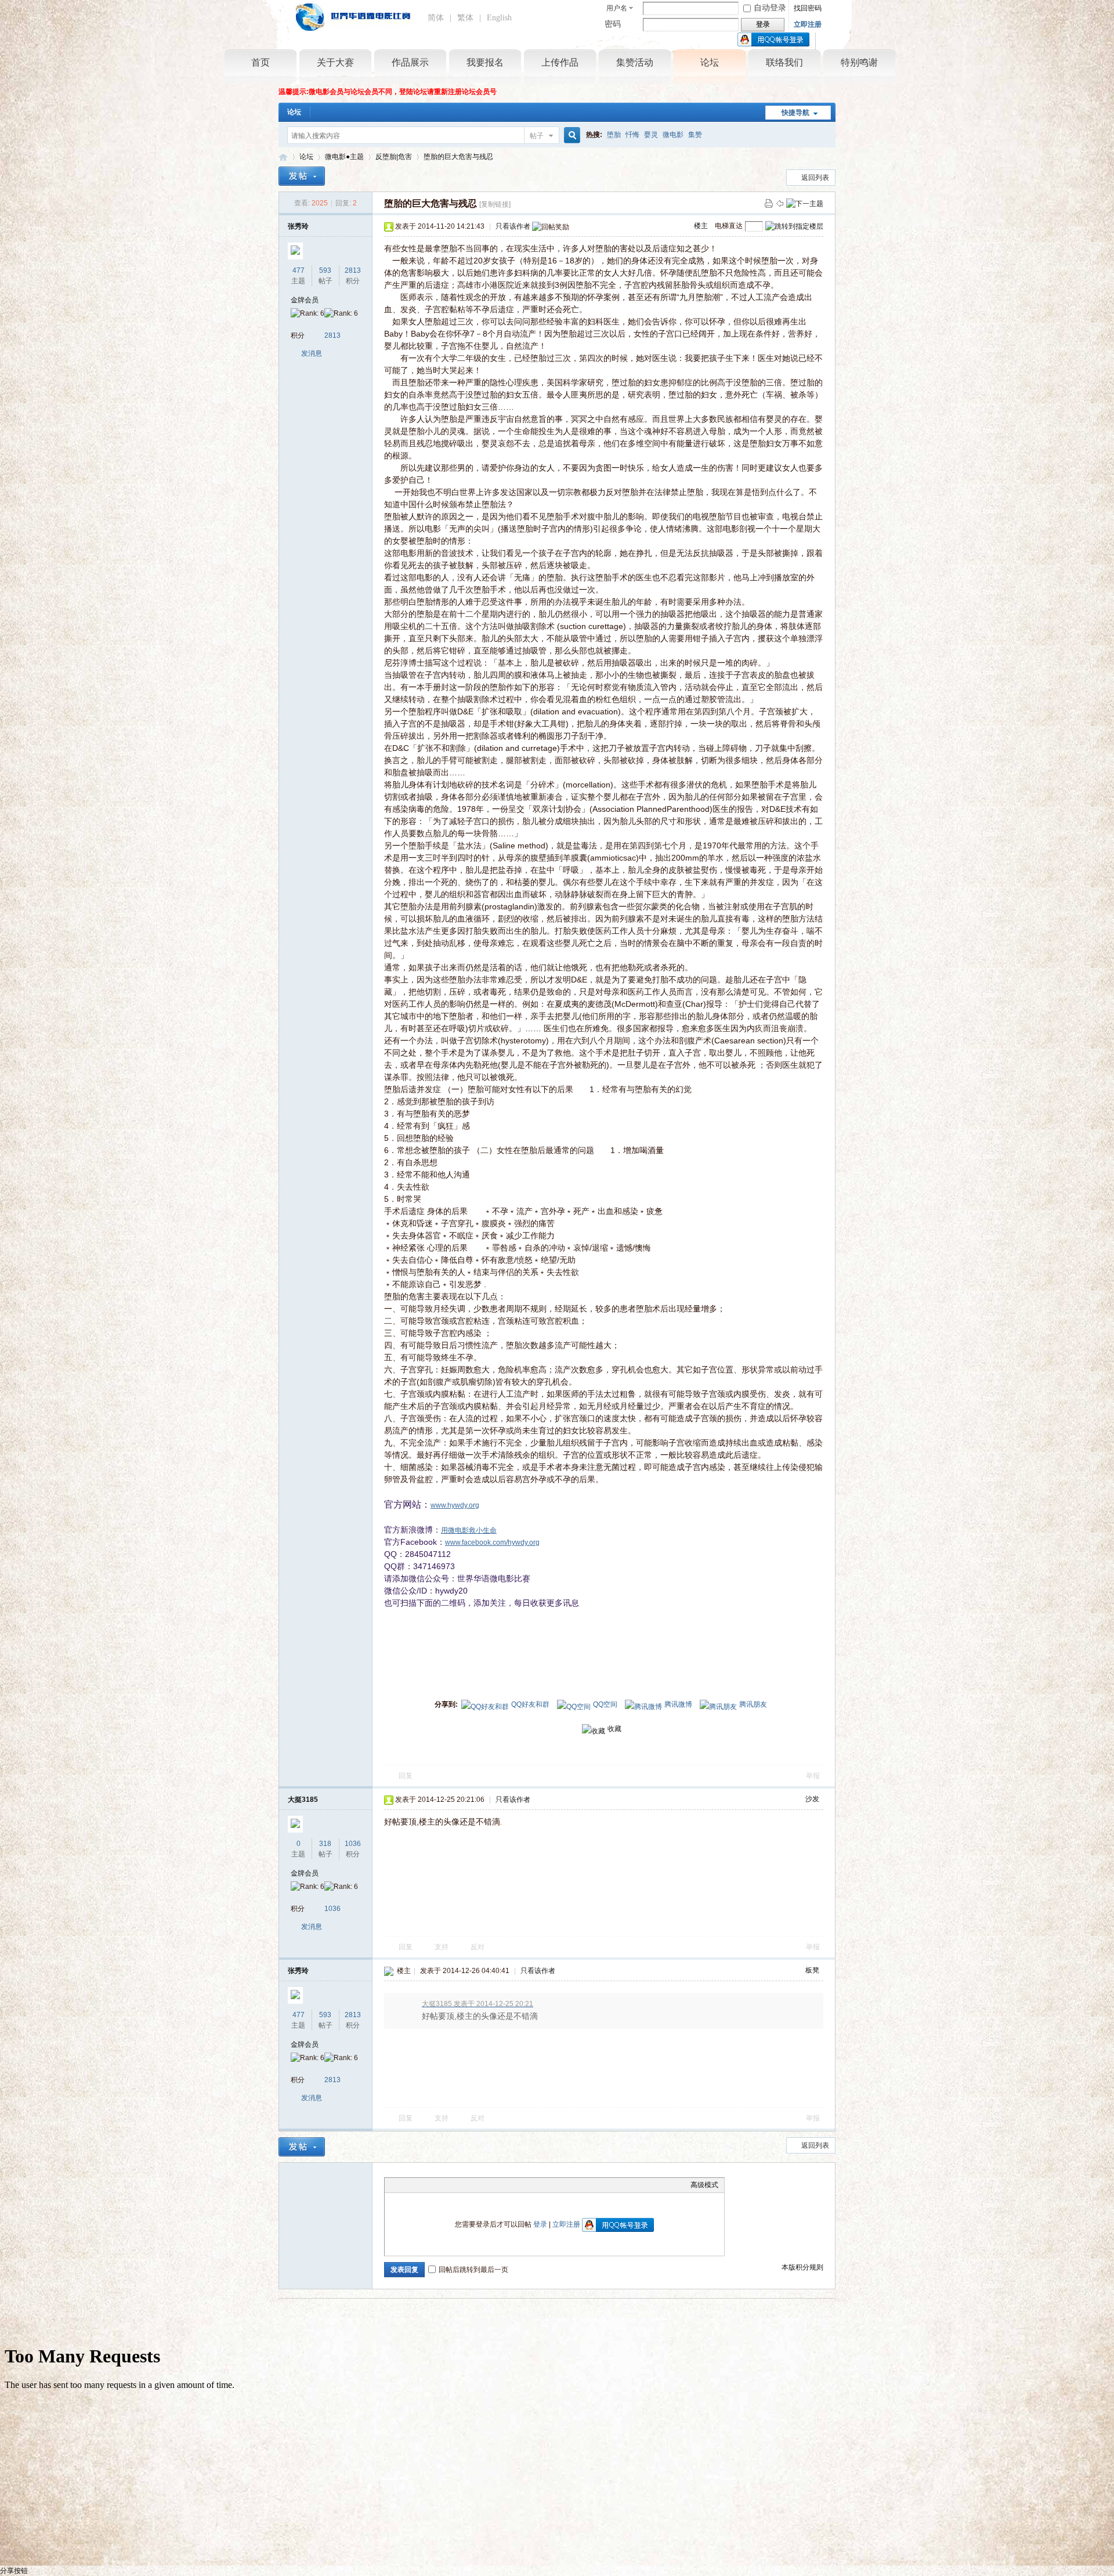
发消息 (312, 353)
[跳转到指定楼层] (794, 226)
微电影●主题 (344, 157)
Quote (449, 2185)
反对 (478, 1947)
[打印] (769, 203)
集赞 (695, 135)
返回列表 (815, 178)
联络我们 (784, 62)
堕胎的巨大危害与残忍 (458, 157)
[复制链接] (495, 204)
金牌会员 (305, 300)
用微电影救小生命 (469, 1530)
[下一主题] (805, 203)
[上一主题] (780, 203)
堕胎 (614, 135)
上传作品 (560, 62)
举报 (813, 1776)
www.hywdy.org (455, 1505)
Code (463, 2185)
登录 (540, 2224)
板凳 (812, 1970)
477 (299, 270)
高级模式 (704, 2185)
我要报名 (485, 62)
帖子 (537, 136)
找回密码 (808, 8)
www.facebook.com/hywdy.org (492, 1542)
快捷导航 (795, 113)
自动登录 (770, 8)
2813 (353, 270)
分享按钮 (14, 2571)
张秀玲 (298, 226)
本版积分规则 (802, 2267)
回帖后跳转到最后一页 (473, 2270)
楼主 (701, 226)
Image (419, 2185)
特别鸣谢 (859, 62)
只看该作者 (513, 226)
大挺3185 (303, 1800)
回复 (406, 1776)
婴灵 (651, 135)
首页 (261, 62)
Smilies (478, 2185)
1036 (353, 1844)
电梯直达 (729, 226)
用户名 (617, 8)
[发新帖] (302, 176)
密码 (613, 24)
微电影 (673, 135)
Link (434, 2185)
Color (405, 2185)
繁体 (465, 18)
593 (325, 270)
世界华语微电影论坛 (283, 157)
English (499, 18)
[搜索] (570, 136)
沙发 (812, 1799)
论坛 (710, 62)
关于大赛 (335, 62)
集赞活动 (635, 62)
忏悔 (632, 135)
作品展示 (410, 62)
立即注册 (808, 24)
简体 (436, 18)
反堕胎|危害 (394, 157)
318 (325, 1844)
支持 (442, 1947)
